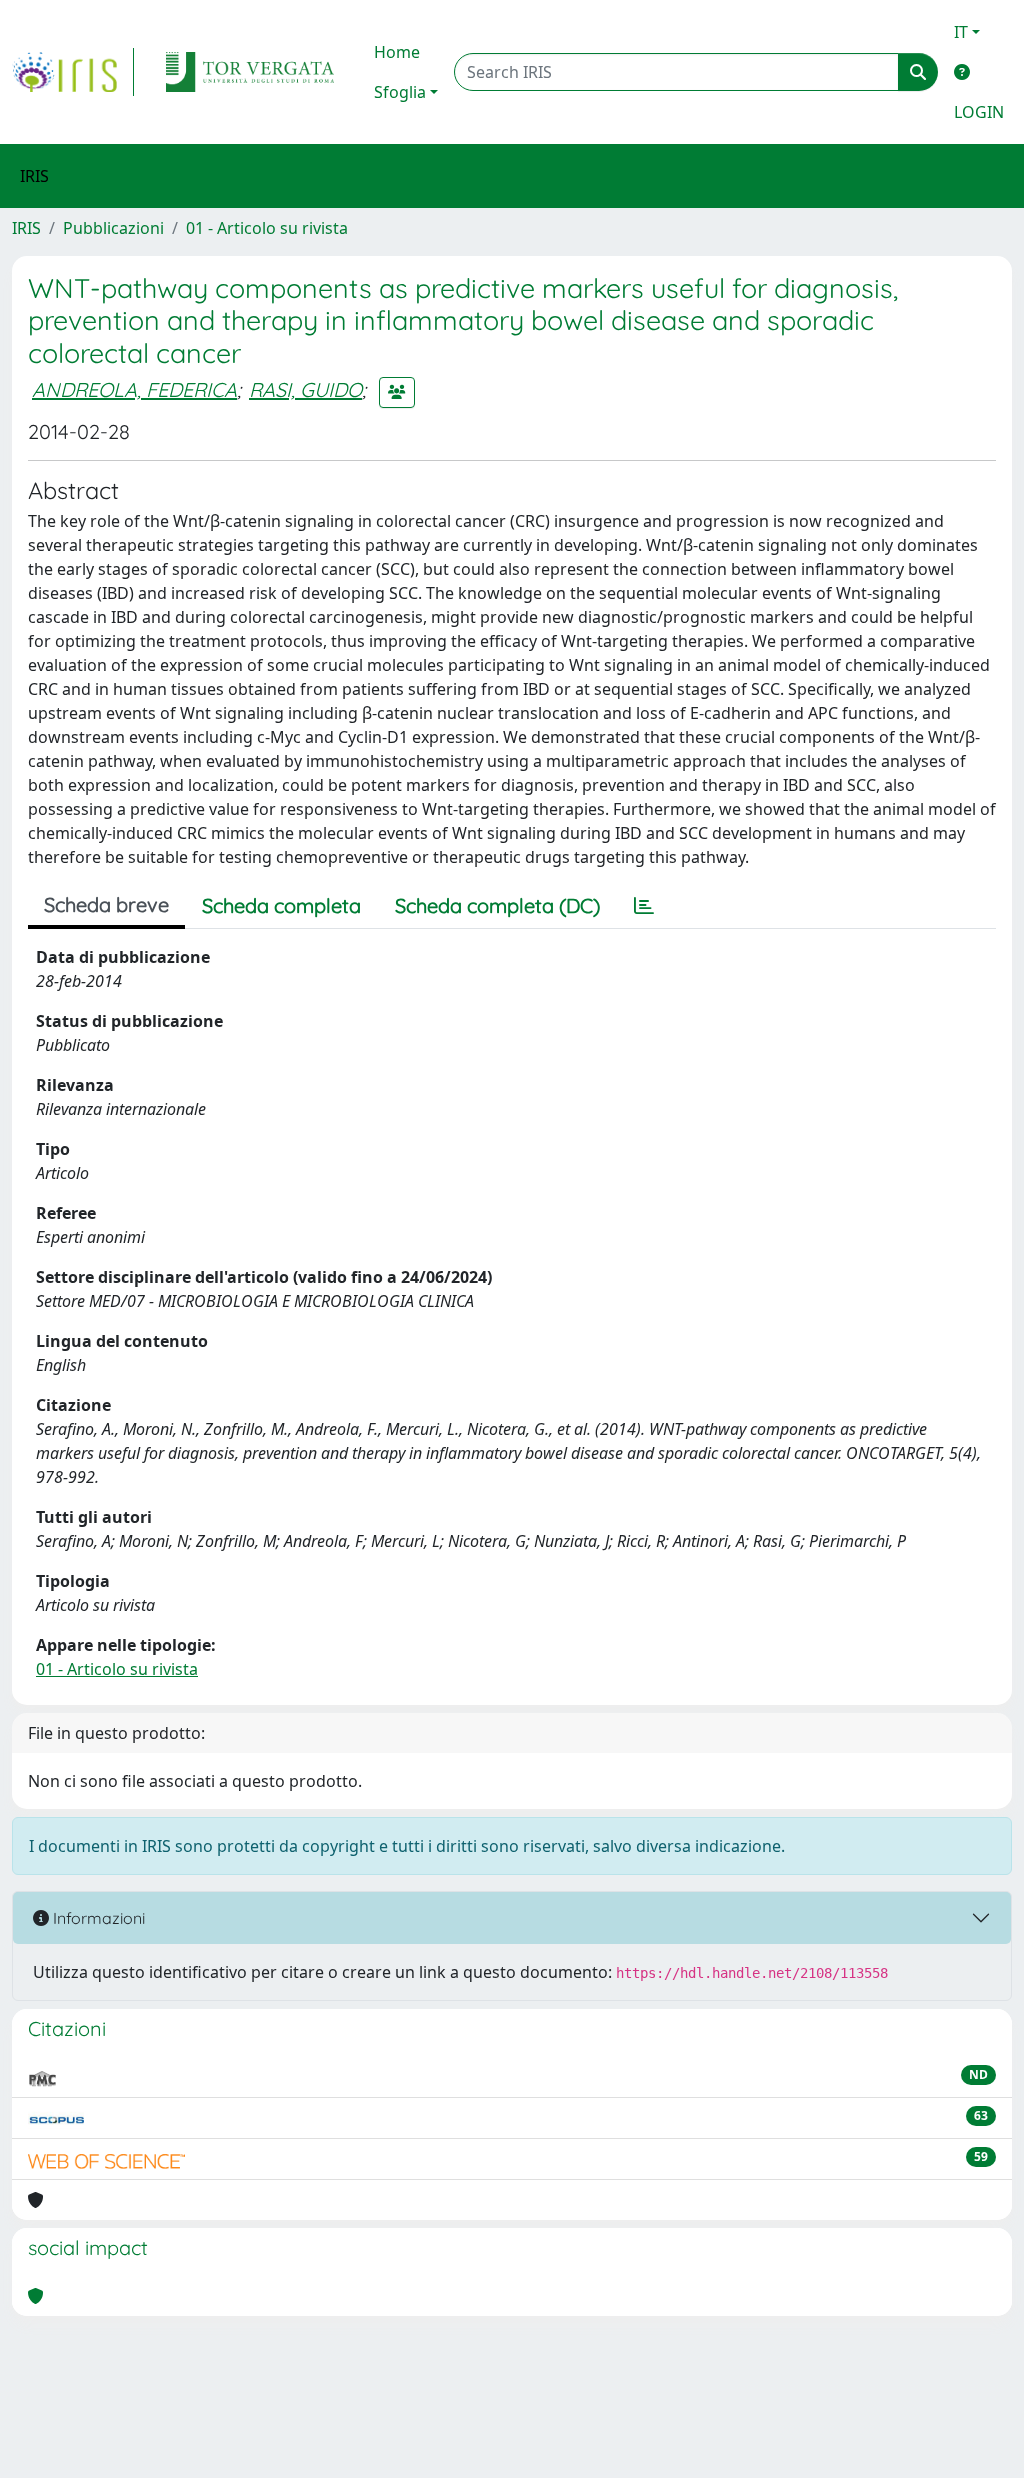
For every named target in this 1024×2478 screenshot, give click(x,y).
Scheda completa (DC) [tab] (497, 905)
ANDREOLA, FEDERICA (134, 389)
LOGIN (979, 112)
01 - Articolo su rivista (267, 228)
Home (397, 52)
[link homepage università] (250, 72)
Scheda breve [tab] (106, 904)
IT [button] (961, 32)
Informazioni (97, 1918)
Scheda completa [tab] (281, 905)
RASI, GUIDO (305, 389)
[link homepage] (73, 72)
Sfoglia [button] (400, 92)
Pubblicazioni (113, 228)
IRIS (26, 228)
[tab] (644, 906)
